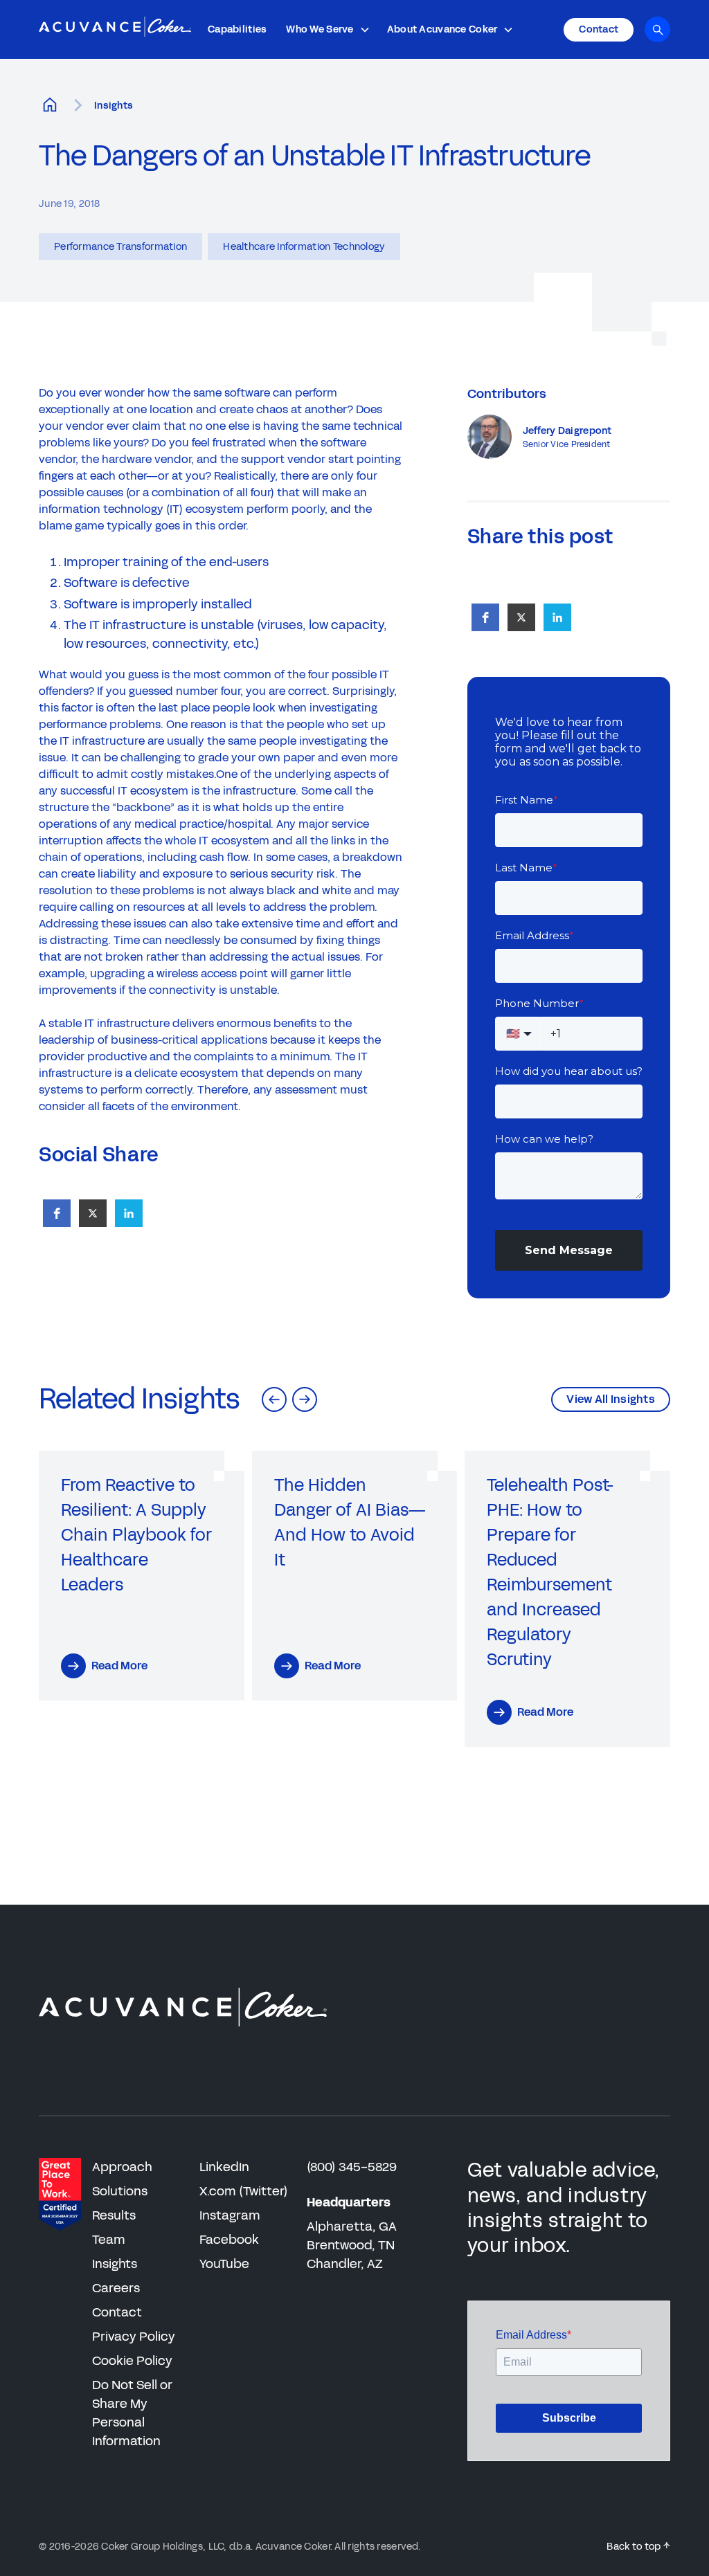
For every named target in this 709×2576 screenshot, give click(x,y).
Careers (116, 2288)
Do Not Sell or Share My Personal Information (132, 2413)
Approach (122, 2167)
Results (114, 2215)
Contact (117, 2312)
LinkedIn (224, 2167)
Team (109, 2240)
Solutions (120, 2191)
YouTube (224, 2264)
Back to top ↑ (638, 2547)
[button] (328, 29)
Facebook (229, 2240)
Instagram (230, 2215)
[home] (115, 30)
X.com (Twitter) (244, 2191)
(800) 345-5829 (352, 2167)
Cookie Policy (132, 2361)
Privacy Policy (134, 2337)
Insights (114, 106)
